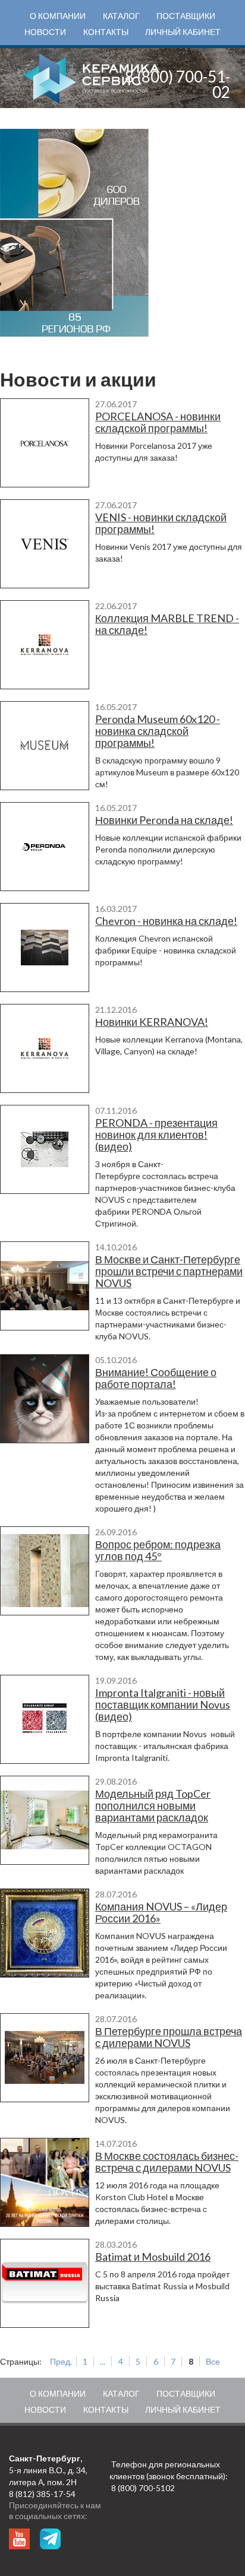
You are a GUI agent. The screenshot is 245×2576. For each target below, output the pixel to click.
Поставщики (186, 16)
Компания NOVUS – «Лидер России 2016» (161, 1912)
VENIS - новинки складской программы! (161, 523)
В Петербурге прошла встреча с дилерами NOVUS (169, 2037)
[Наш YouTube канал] (19, 2539)
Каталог (121, 16)
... (103, 2361)
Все (213, 2361)
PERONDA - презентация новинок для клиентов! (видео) (156, 1135)
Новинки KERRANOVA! (152, 1022)
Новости (45, 32)
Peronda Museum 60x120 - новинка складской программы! (158, 731)
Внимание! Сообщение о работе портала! (156, 1378)
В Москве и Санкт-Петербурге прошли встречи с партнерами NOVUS (169, 1271)
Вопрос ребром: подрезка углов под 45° (158, 1550)
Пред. (61, 2361)
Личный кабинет (183, 32)
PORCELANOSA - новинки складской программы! (158, 422)
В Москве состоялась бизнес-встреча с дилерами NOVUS (167, 2162)
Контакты (106, 32)
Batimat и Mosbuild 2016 (153, 2257)
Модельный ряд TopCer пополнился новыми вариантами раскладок (153, 1805)
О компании (58, 16)
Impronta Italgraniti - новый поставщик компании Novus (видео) (163, 1704)
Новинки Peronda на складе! (164, 820)
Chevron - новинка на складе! (166, 921)
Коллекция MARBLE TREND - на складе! (167, 624)
